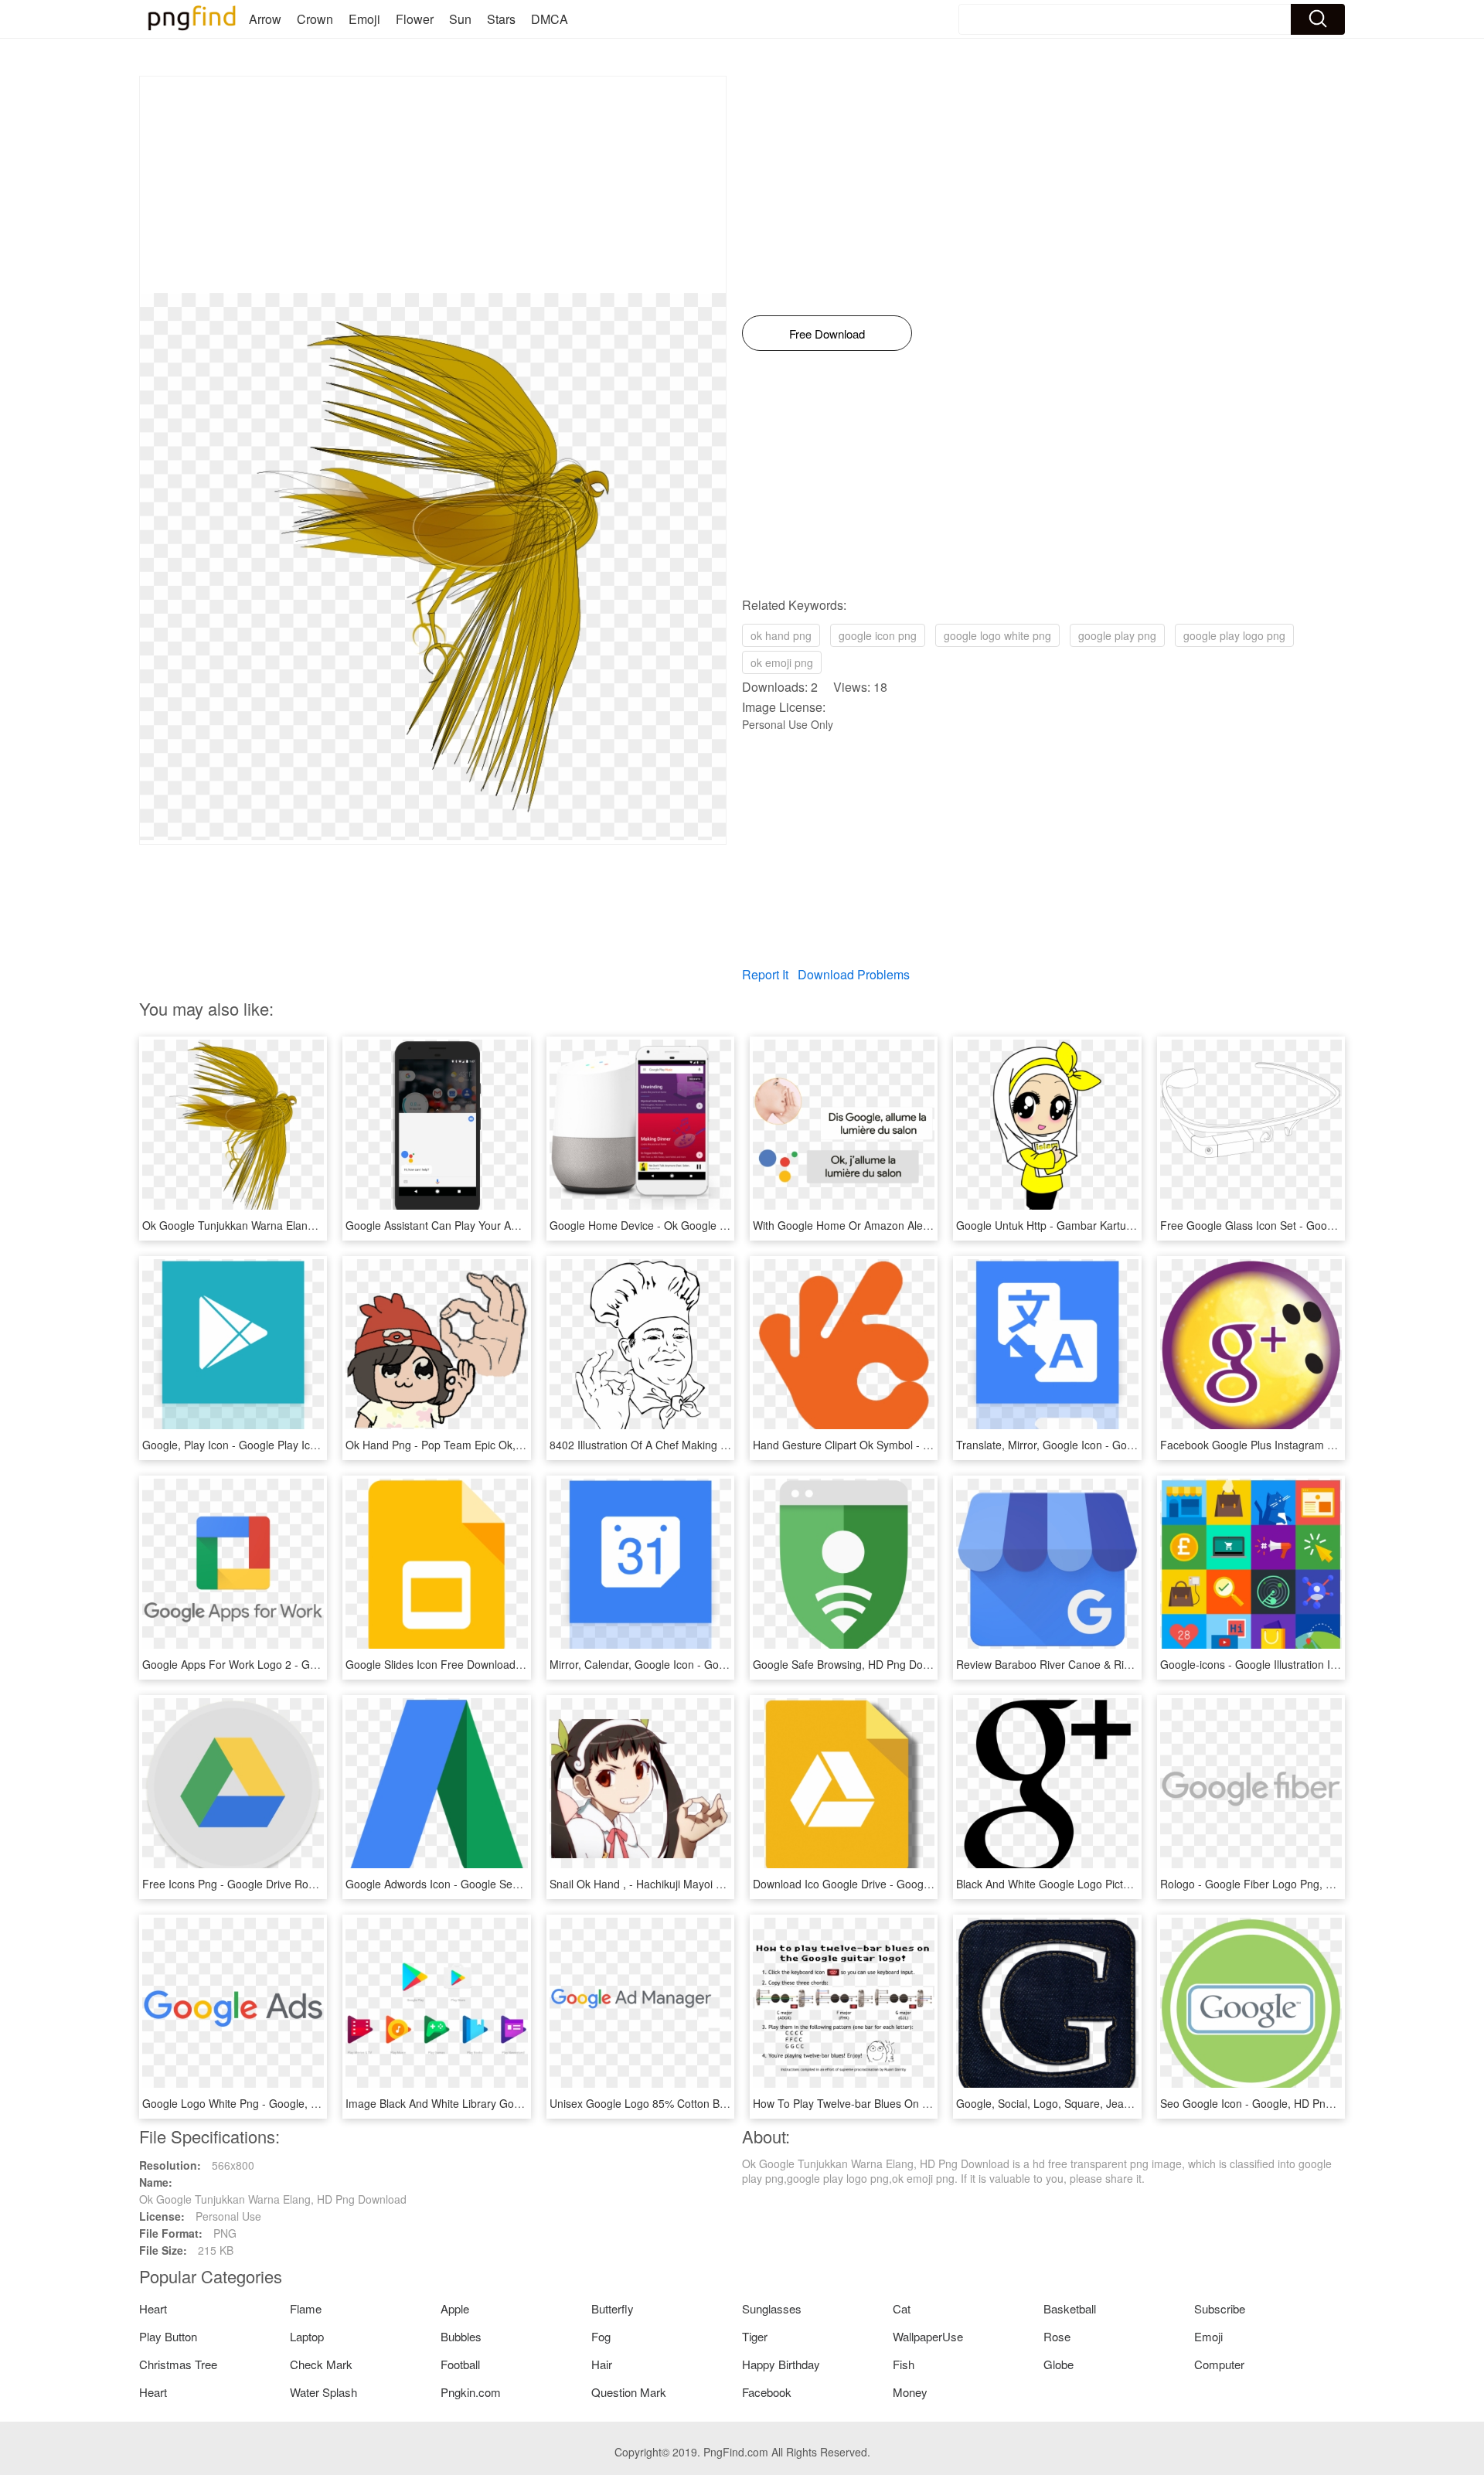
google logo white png (997, 635)
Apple (455, 2308)
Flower (415, 19)
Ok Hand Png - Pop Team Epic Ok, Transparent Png (473, 1445)
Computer (1219, 2364)
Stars (501, 19)
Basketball (1070, 2308)
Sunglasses (772, 2308)
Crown (315, 19)
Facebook (767, 2392)
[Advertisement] (433, 185)
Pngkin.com (471, 2392)
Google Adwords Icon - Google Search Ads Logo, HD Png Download (512, 1884)
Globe (1059, 2364)
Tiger (755, 2336)
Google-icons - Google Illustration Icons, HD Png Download (1305, 1664)
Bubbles (461, 2336)
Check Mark (321, 2364)
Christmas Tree (178, 2364)
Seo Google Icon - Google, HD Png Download (1272, 2103)
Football (460, 2364)
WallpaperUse (928, 2336)
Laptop (307, 2336)
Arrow (265, 19)
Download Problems (854, 974)
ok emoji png (782, 662)
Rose (1057, 2336)
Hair (602, 2364)
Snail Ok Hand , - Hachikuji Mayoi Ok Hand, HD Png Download (702, 1884)
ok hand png (781, 635)
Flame (306, 2308)
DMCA (550, 19)
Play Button (168, 2336)
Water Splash (323, 2392)
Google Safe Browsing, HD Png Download (855, 1664)
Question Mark (629, 2392)
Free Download (827, 334)
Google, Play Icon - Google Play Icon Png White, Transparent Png (303, 1445)
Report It (765, 974)
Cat (902, 2308)
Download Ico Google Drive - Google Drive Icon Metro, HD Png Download (933, 1884)
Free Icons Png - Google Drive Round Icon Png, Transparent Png (302, 1884)
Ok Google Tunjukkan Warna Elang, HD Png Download (276, 1225)
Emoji (364, 19)
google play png (1117, 635)
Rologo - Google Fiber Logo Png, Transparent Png (1284, 1884)
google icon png (878, 635)
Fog (601, 2336)
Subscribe (1220, 2308)
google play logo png (1234, 635)
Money (910, 2392)
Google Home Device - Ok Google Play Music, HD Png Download (709, 1225)
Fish (904, 2364)
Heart (153, 2308)
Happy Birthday (781, 2364)
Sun (460, 19)
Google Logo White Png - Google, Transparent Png (267, 2103)
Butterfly (613, 2308)
